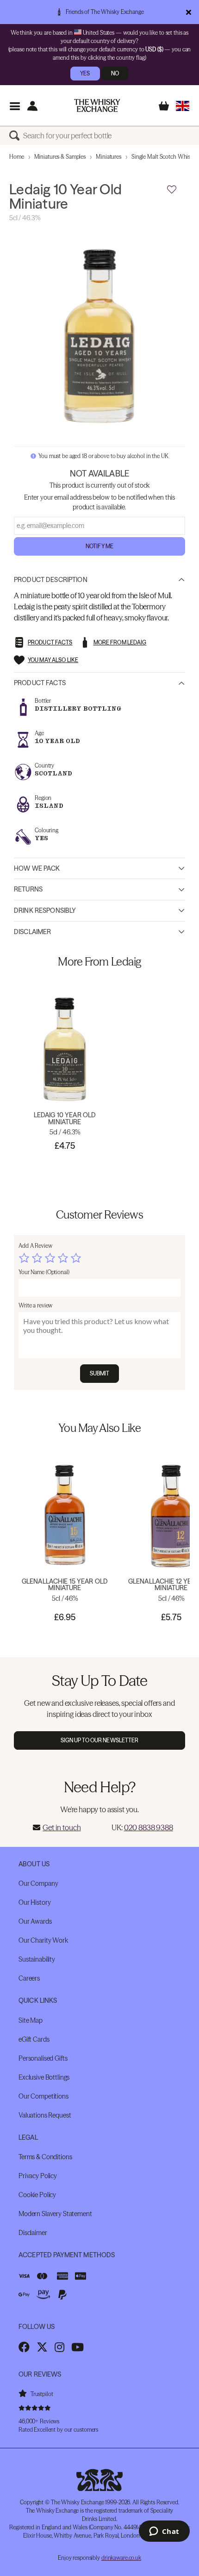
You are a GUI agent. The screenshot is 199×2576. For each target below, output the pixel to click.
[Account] (32, 106)
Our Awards (35, 1921)
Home (17, 157)
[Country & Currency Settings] (183, 106)
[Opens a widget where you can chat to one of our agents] (164, 2532)
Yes (85, 73)
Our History (34, 1902)
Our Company (38, 1883)
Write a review (35, 1305)
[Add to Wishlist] (172, 190)
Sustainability (37, 1959)
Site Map (31, 2020)
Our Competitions (44, 2096)
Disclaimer (32, 932)
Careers (29, 1978)
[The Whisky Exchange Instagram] (59, 2347)
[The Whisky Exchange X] (42, 2347)
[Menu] (15, 106)
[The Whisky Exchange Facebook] (24, 2347)
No (115, 73)
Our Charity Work (43, 1940)
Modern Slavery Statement (55, 2214)
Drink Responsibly (45, 910)
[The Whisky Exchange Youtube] (78, 2347)
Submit (100, 1373)
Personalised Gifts (43, 2058)
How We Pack (37, 868)
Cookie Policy (37, 2195)
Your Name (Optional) (44, 1272)
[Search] (16, 136)
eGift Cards (34, 2039)
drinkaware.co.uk (121, 2558)
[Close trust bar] (189, 12)
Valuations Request (45, 2115)
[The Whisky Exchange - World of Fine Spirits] (97, 105)
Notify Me (99, 546)
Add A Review (35, 1246)
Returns (28, 889)
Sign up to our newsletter (100, 1740)
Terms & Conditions (45, 2157)
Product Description (51, 580)
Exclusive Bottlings (44, 2077)
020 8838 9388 (149, 1827)
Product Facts (40, 683)
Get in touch (62, 1827)
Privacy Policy (38, 2176)
